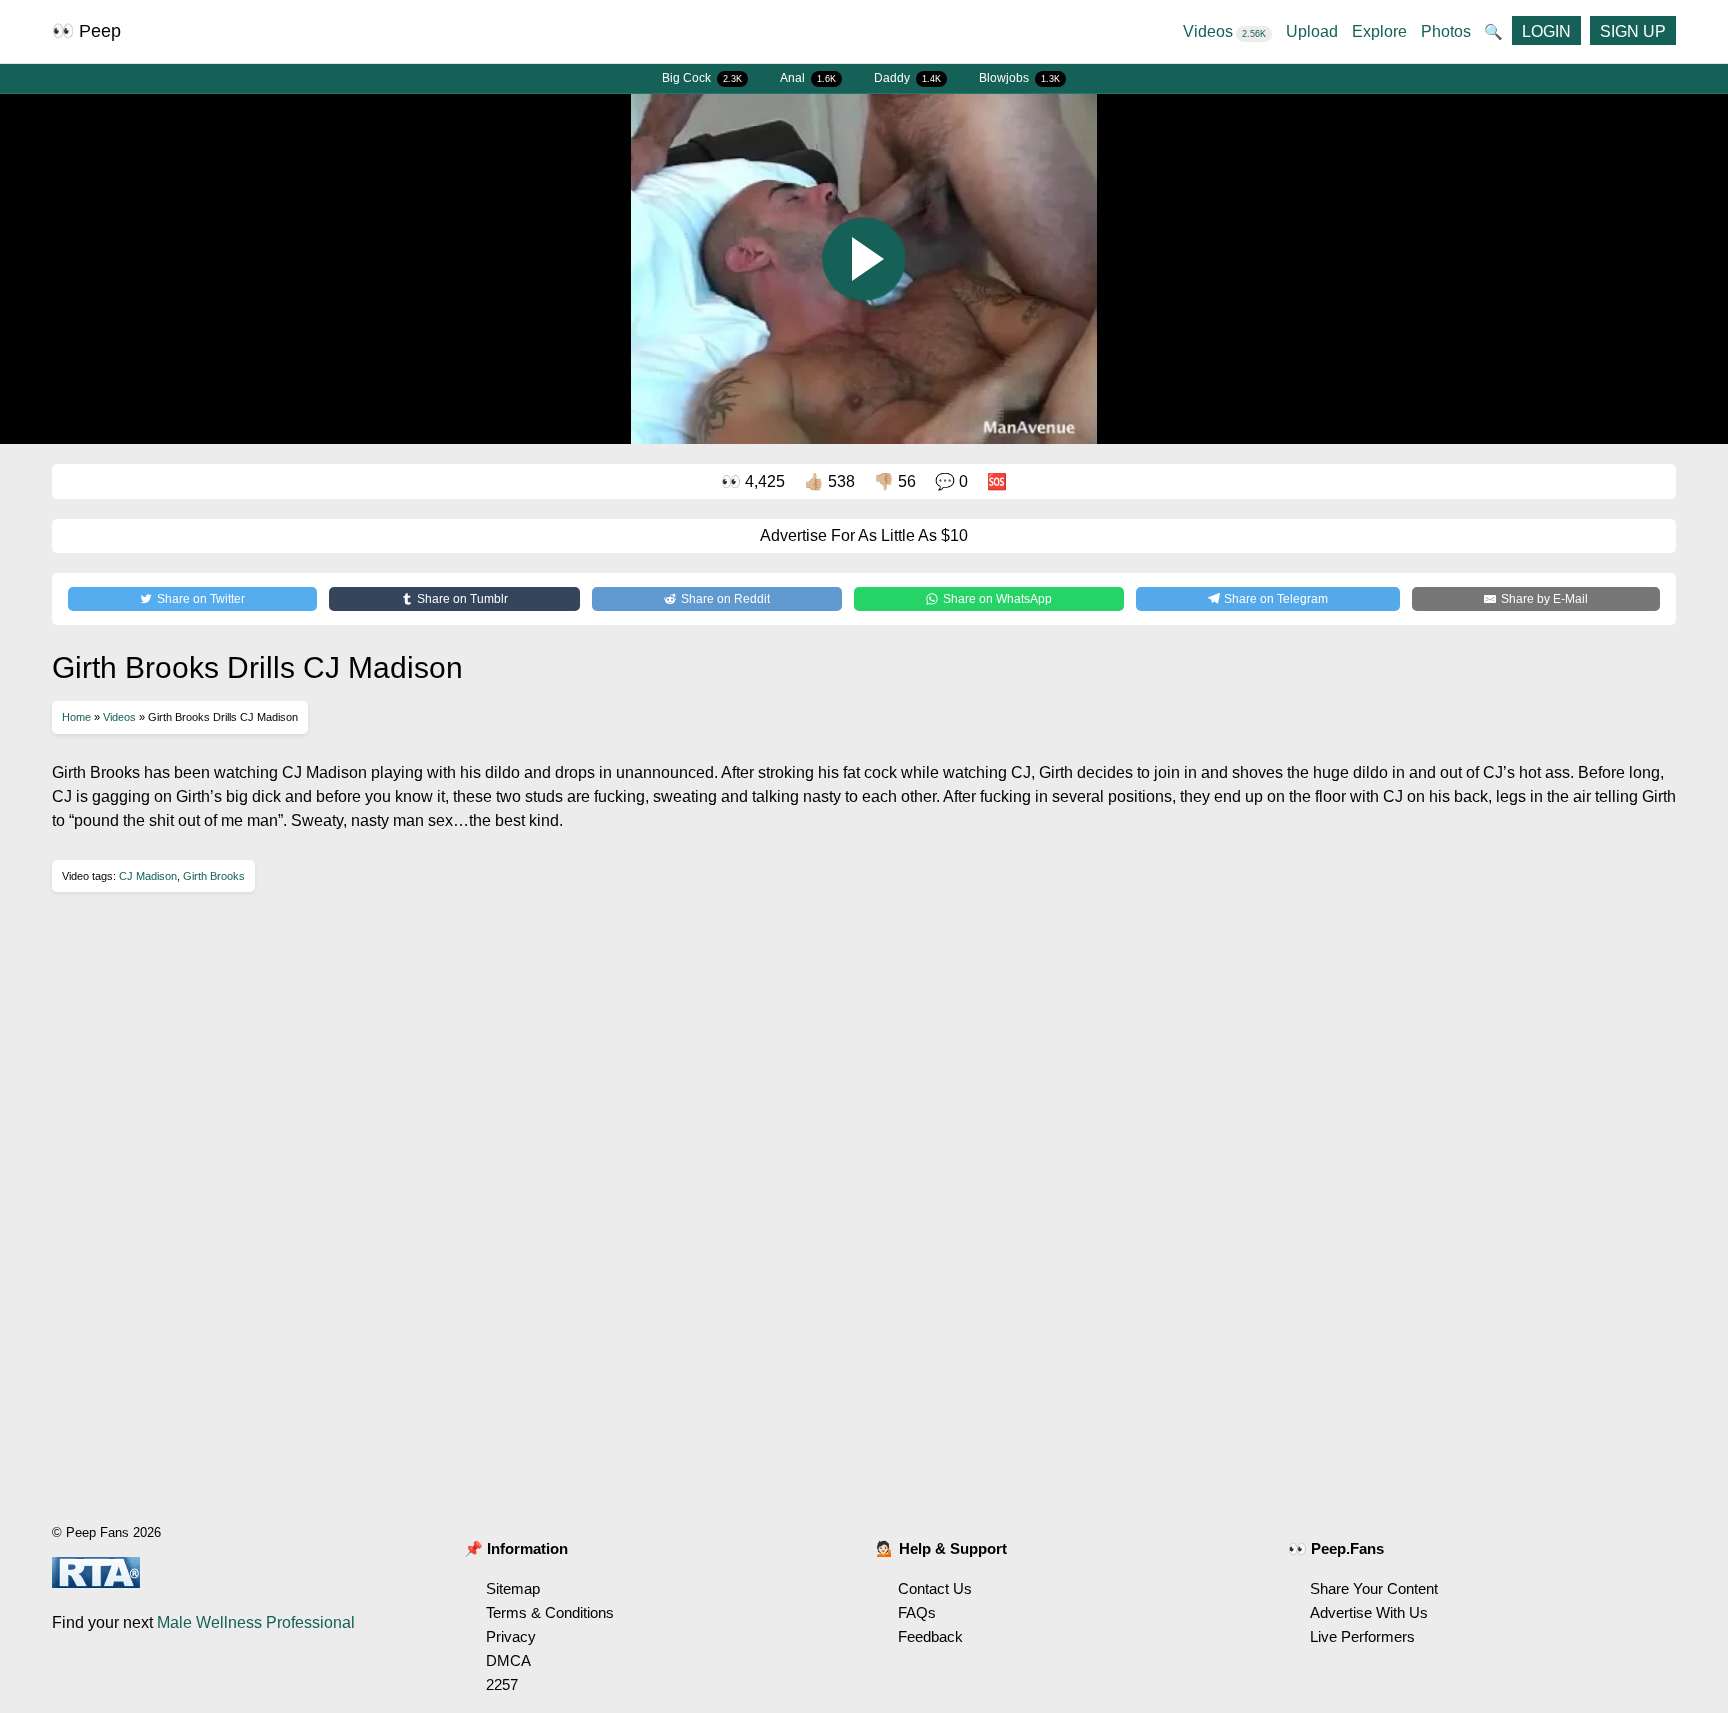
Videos (1224, 31)
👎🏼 (895, 481)
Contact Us (935, 1588)
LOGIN (1546, 31)
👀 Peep (86, 31)
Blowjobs (1019, 78)
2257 (502, 1684)
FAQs (917, 1612)
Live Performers (1362, 1636)
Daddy (907, 78)
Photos (1446, 31)
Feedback (930, 1636)
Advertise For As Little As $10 (864, 535)
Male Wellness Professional (256, 1622)
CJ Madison (148, 876)
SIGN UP (1633, 31)
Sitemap (513, 1588)
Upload (1312, 31)
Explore (1379, 31)
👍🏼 (829, 481)
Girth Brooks (214, 876)
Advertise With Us (1369, 1612)
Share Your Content (1374, 1588)
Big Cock (702, 78)
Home (76, 717)
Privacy (511, 1636)
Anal (808, 78)
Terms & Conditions (550, 1612)
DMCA (508, 1660)
